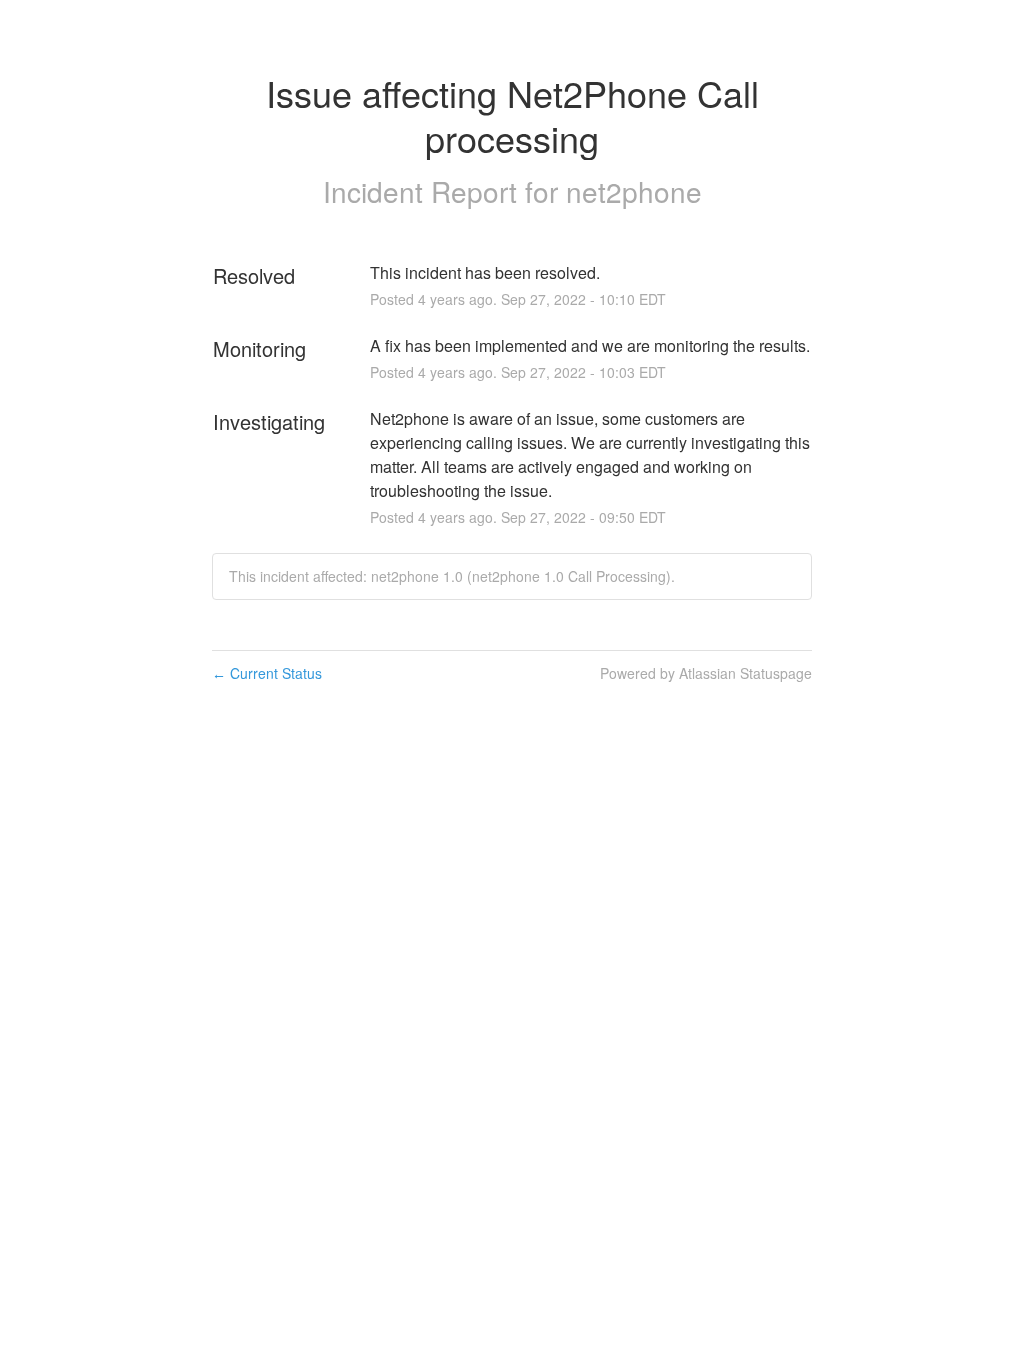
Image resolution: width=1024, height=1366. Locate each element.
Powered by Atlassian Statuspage (706, 673)
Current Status (267, 673)
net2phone (634, 191)
